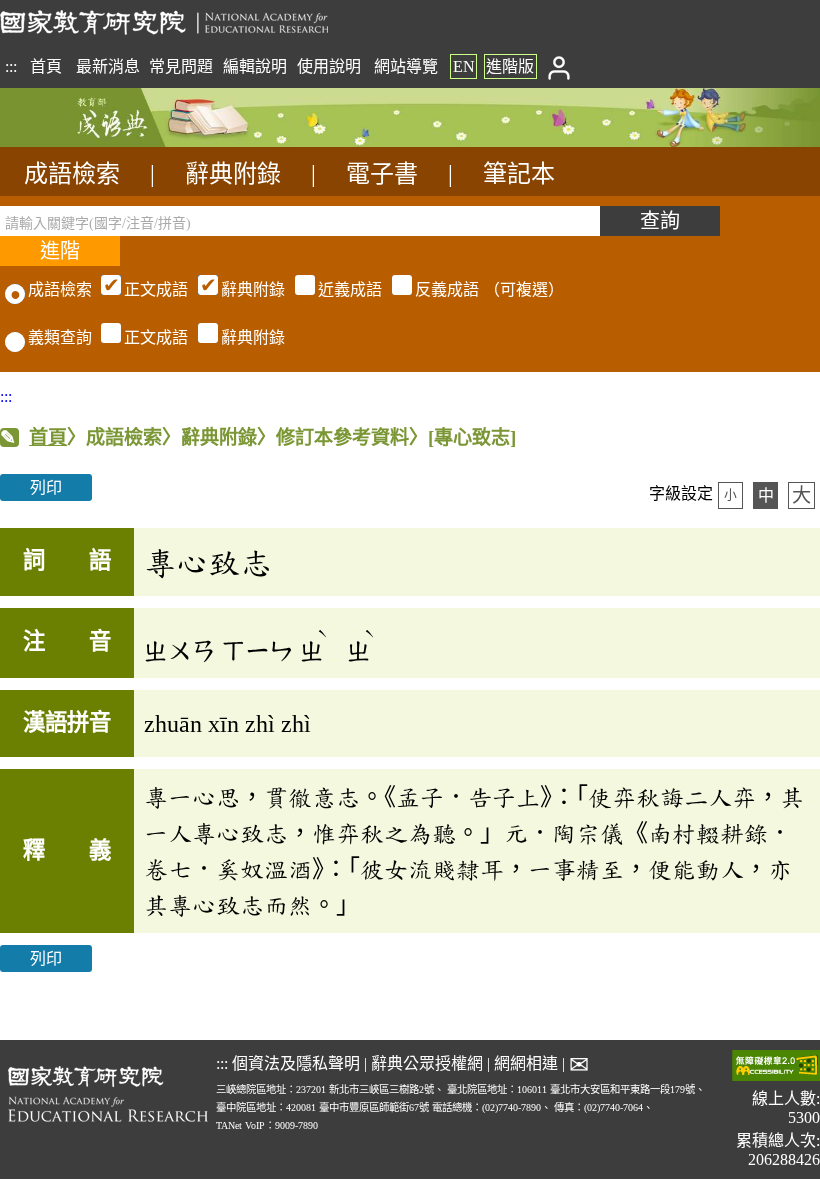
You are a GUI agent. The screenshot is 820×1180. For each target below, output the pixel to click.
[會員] (558, 66)
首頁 (46, 66)
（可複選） (344, 289)
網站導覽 (406, 66)
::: (11, 66)
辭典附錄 (233, 174)
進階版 (510, 66)
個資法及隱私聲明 (296, 1063)
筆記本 (519, 174)
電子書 (382, 174)
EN (464, 66)
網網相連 (526, 1063)
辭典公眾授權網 (427, 1063)
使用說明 (329, 66)
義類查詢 (60, 337)
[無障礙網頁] (776, 1067)
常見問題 (181, 66)
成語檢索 (72, 174)
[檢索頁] (100, 141)
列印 (46, 487)
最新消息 (108, 66)
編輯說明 (255, 66)
